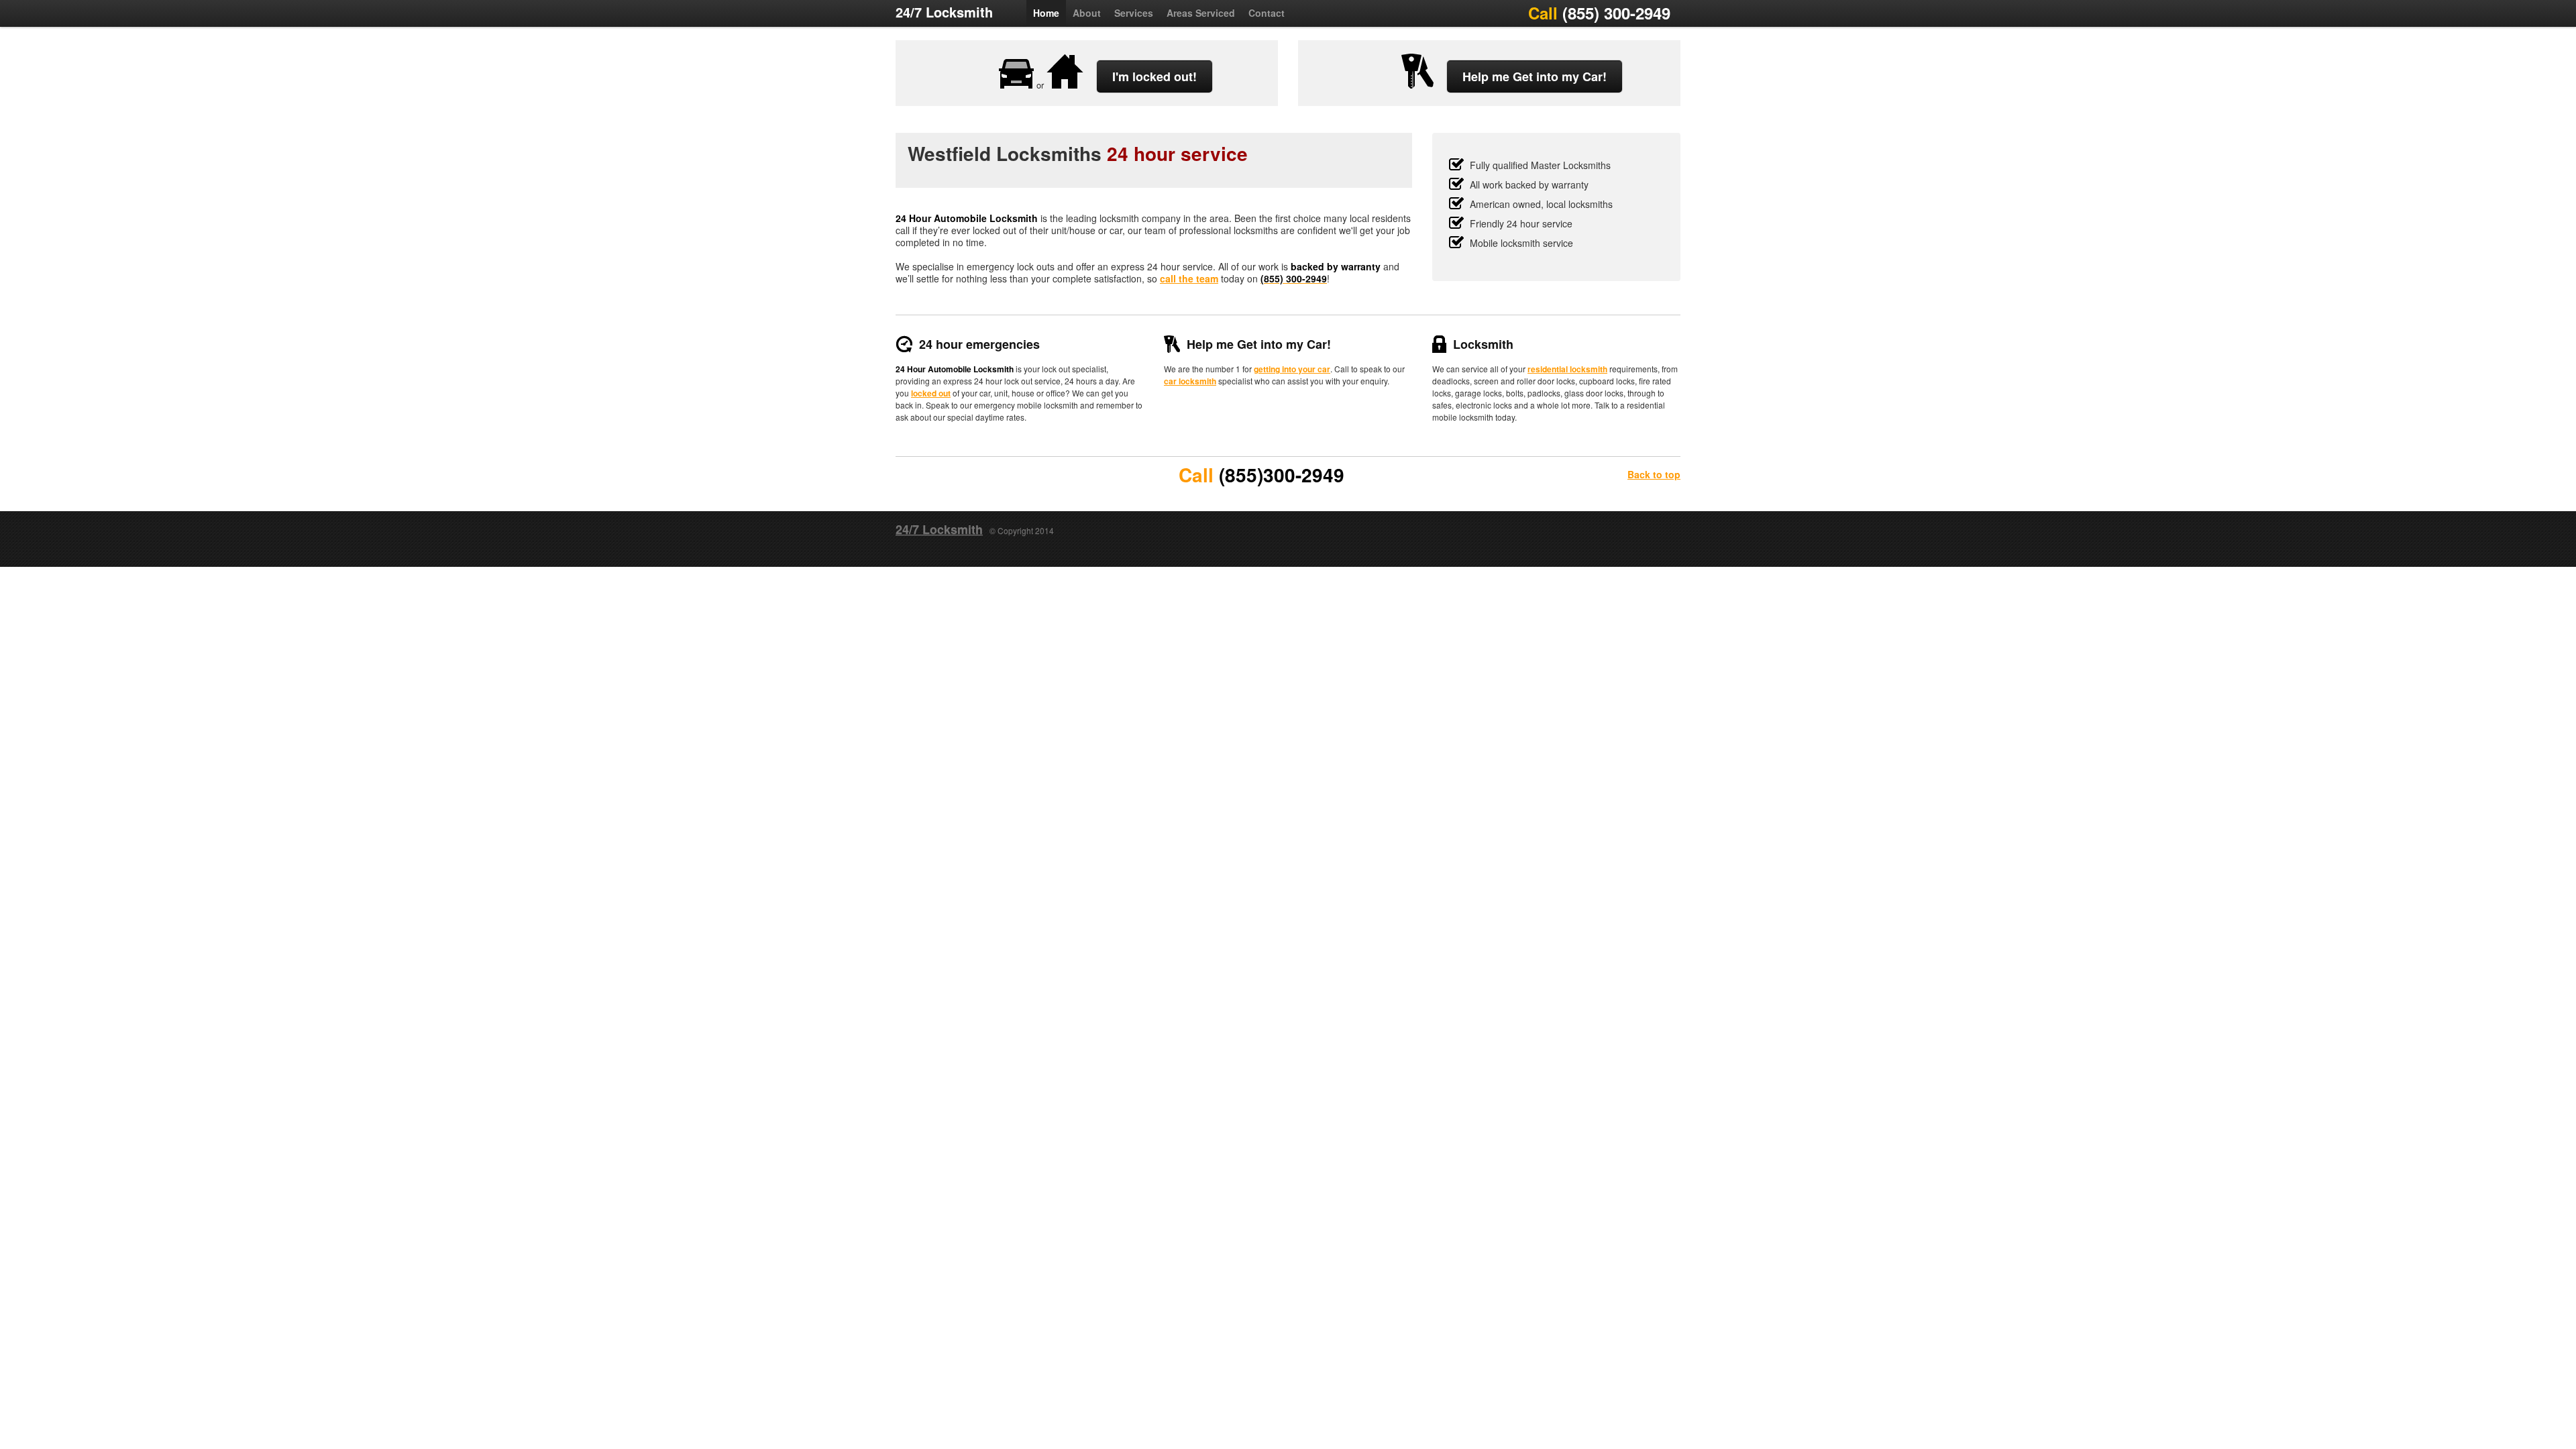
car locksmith (1190, 381)
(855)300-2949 (1282, 475)
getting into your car (1292, 369)
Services (1134, 13)
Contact (1267, 13)
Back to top (1654, 474)
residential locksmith (1567, 369)
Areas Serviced (1201, 13)
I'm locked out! (1155, 76)
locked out (931, 393)
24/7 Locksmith (944, 12)
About (1087, 13)
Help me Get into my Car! (1535, 76)
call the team (1189, 278)
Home (1046, 13)
